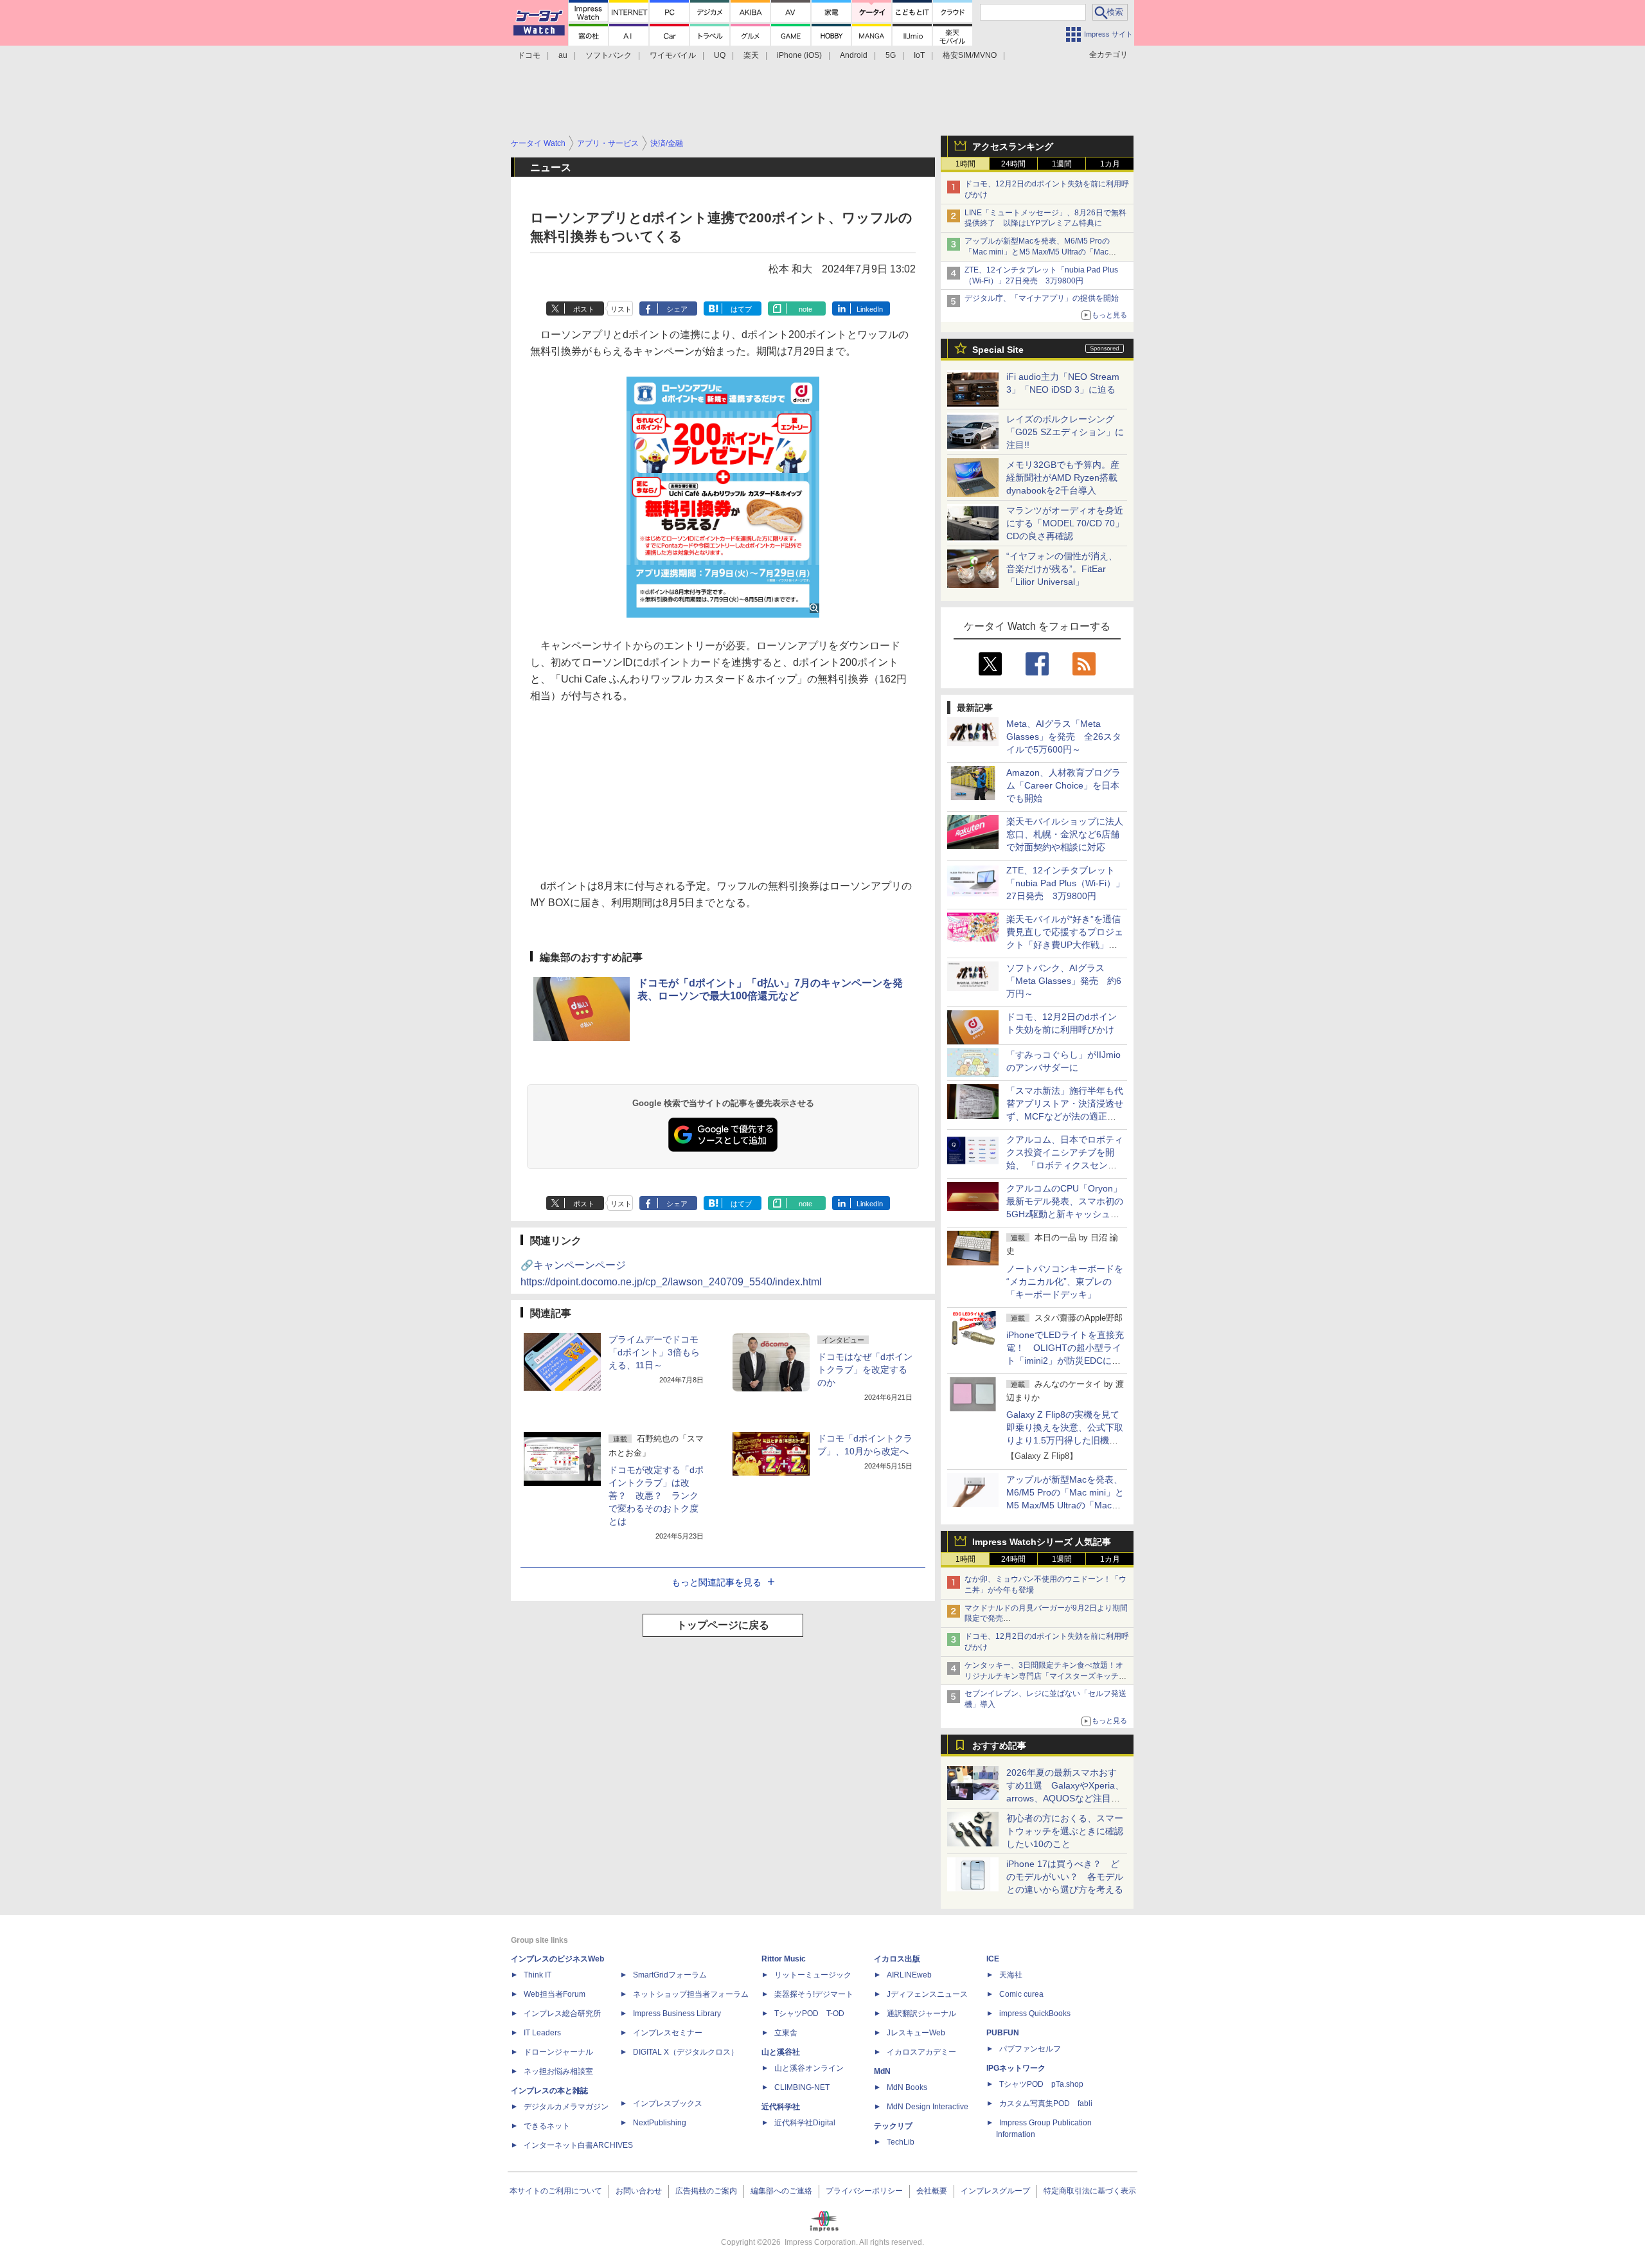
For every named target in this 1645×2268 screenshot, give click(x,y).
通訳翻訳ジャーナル (921, 2014)
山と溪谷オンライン (809, 2068)
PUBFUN (1003, 2033)
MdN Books (907, 2087)
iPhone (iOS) (799, 55)
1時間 (965, 164)
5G (891, 55)
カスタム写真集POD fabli (1046, 2103)
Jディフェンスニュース (927, 1994)
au (563, 55)
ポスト (584, 309)
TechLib (901, 2142)
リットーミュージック (813, 1975)
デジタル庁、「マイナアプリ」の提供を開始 (1042, 298)
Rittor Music (784, 1959)
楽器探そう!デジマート (814, 1994)
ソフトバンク (609, 55)
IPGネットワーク (1016, 2068)
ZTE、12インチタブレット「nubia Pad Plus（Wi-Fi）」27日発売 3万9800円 (1065, 883)
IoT (919, 55)
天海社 (1011, 1975)
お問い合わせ (639, 2191)
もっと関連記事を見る (716, 1582)
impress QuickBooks (1035, 2014)
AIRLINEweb (909, 1975)
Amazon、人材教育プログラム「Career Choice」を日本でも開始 (1063, 785)
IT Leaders (542, 2033)
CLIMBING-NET (802, 2087)
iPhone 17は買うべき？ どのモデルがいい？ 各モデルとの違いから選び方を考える (1065, 1877)
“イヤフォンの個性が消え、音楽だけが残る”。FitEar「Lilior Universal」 (1062, 569)
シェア (677, 309)
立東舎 (786, 2033)
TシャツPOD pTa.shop (1041, 2084)
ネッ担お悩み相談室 (558, 2071)
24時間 (1013, 164)
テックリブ (893, 2126)
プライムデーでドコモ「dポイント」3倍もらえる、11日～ (654, 1352)
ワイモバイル (673, 55)
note (805, 309)
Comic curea (1021, 1994)
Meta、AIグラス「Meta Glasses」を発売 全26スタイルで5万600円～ (1064, 737)
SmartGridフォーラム (670, 1975)
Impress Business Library (677, 2014)
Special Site (998, 350)
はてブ (741, 309)
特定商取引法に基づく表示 (1090, 2191)
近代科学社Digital (805, 2123)
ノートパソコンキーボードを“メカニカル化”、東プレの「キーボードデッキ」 (1065, 1281)
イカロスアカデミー (921, 2052)
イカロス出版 (897, 1959)
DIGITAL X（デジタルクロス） (686, 2052)
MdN (882, 2071)
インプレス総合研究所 (562, 2014)
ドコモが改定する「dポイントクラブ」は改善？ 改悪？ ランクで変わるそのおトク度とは (656, 1496)
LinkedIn (870, 309)
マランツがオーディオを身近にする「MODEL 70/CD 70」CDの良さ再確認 (1065, 523)
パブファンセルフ (1030, 2049)
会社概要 (932, 2191)
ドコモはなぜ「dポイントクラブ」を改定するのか (865, 1370)
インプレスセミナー (668, 2033)
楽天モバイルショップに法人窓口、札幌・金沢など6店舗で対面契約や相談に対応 (1065, 834)
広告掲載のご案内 (706, 2191)
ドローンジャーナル (558, 2052)
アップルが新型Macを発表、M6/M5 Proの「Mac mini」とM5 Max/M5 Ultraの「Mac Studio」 (1037, 252)
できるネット (547, 2126)
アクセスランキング (1013, 147)
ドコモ (529, 55)
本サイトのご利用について (556, 2191)
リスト (621, 309)
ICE (993, 1959)
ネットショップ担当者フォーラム (691, 1994)
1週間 (1062, 164)
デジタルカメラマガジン (566, 2107)
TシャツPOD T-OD (809, 2014)
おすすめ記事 (999, 1746)
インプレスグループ (995, 2191)
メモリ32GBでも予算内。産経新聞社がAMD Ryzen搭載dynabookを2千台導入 (1063, 478)
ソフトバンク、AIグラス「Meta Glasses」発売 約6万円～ (1064, 981)
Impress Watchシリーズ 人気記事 (1042, 1542)
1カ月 (1110, 164)
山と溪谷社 (781, 2052)
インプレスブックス (668, 2103)
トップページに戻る (723, 1625)
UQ (720, 55)
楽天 (751, 55)
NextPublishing (660, 2123)
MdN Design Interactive (928, 2107)
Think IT (538, 1975)
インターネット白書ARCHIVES (578, 2145)
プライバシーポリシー (864, 2191)
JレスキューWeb (916, 2033)
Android (854, 55)
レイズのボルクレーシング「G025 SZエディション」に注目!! (1065, 432)
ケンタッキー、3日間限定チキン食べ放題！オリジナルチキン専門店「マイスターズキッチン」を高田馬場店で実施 (1044, 1676)
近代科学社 (781, 2107)
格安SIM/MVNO (970, 55)
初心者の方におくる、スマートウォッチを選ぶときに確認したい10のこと (1065, 1831)
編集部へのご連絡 (781, 2191)
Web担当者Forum (555, 1994)
